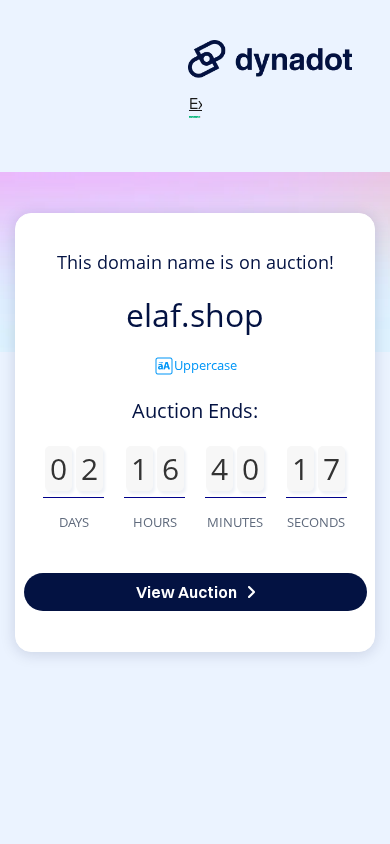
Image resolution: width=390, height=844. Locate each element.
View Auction (186, 592)
